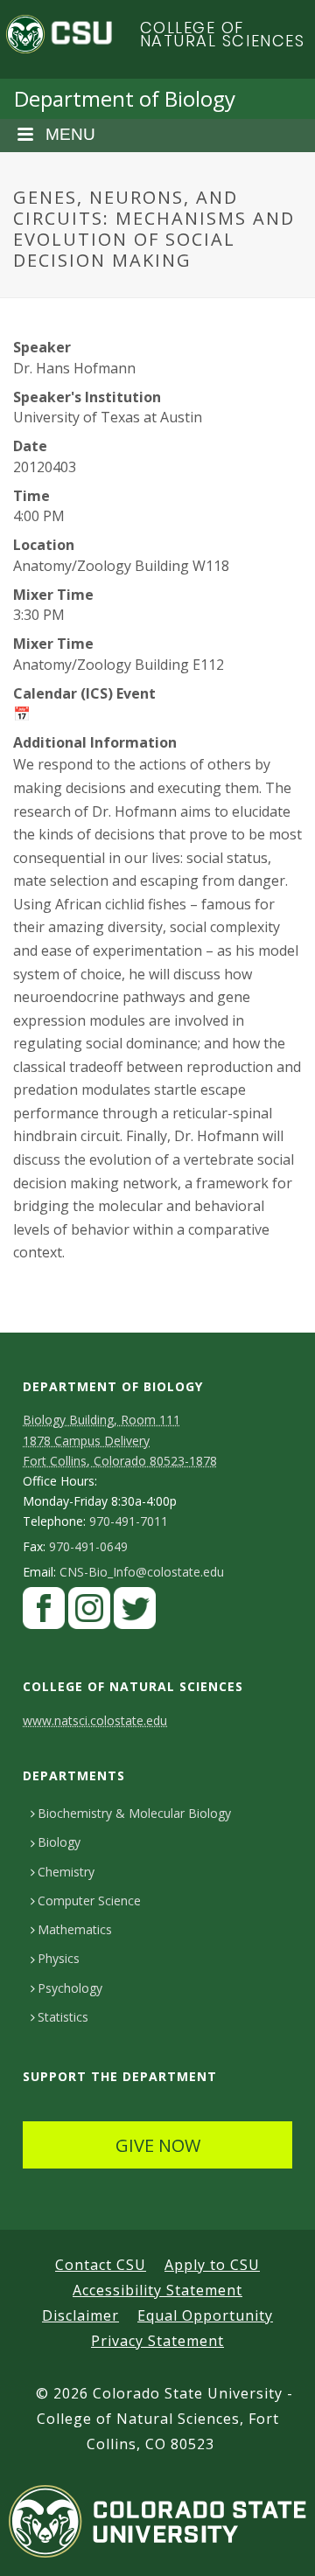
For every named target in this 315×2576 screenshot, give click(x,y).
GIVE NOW (158, 2145)
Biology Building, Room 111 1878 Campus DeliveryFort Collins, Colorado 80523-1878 (120, 1440)
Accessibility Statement (157, 2290)
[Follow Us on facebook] (44, 1613)
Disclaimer (80, 2315)
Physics (59, 1958)
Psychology (70, 1988)
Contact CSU (101, 2265)
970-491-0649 (88, 1547)
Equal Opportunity (205, 2315)
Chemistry (66, 1872)
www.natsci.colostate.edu (95, 1720)
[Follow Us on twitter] (135, 1613)
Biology (59, 1842)
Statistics (63, 2017)
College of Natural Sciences (223, 35)
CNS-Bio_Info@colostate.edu (142, 1572)
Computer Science (89, 1901)
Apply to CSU (212, 2265)
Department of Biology (125, 98)
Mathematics (75, 1929)
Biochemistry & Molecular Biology (134, 1813)
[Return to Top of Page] (276, 2543)
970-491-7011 (129, 1521)
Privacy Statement (157, 2341)
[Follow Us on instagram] (89, 1613)
